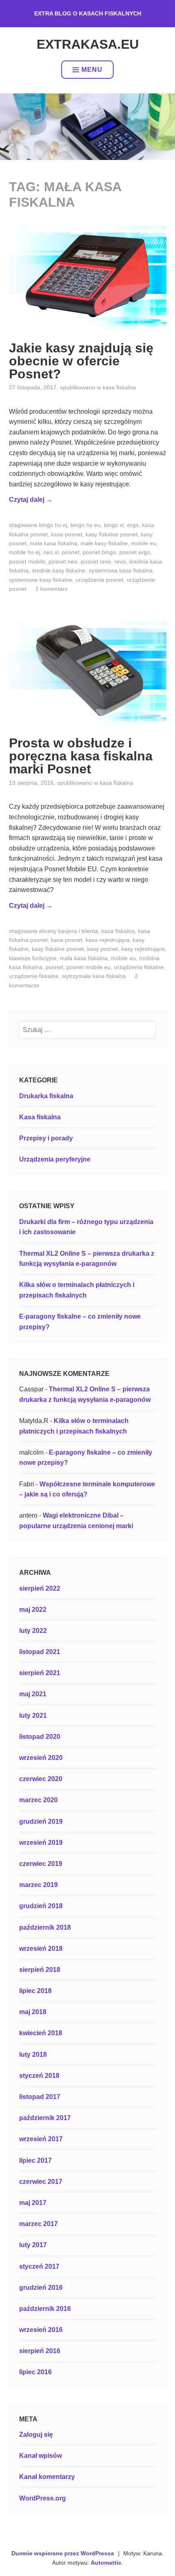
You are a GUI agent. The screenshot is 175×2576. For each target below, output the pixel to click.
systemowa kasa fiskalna (121, 570)
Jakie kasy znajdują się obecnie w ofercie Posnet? (81, 361)
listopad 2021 (40, 1652)
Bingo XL (114, 525)
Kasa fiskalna (119, 387)
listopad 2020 (40, 1737)
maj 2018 (33, 2012)
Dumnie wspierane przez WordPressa (63, 2553)
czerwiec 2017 (41, 2182)
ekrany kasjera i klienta (69, 931)
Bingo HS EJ (53, 525)
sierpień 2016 (40, 2351)
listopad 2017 (40, 2097)
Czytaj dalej (31, 500)
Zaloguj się (36, 2435)
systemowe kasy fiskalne (41, 580)
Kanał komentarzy (47, 2477)
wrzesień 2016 (41, 2330)
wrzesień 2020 (41, 1758)
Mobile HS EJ (24, 552)
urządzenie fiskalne (34, 976)
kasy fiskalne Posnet (112, 534)
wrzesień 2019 (41, 1843)
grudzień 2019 (41, 1821)
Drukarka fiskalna (46, 1096)
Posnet (71, 552)
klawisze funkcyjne (33, 958)
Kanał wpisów (40, 2456)
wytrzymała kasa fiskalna (94, 976)
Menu (92, 70)
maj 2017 (33, 2203)
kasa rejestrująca (107, 940)
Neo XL (51, 552)
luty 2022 (33, 1631)
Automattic (106, 2563)
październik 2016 (45, 2309)
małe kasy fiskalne (104, 543)
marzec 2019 (38, 1885)
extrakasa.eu (88, 44)
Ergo (133, 525)
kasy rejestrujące (143, 949)
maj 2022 (33, 1610)
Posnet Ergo (135, 552)
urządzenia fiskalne (139, 967)
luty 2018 (33, 2055)
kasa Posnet (67, 534)
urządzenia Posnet (100, 580)
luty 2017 (33, 2245)
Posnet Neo (63, 561)
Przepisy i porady (46, 1138)
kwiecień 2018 (41, 2033)
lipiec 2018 (35, 1991)
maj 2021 (33, 1694)
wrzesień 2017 (41, 2139)
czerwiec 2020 (41, 1779)
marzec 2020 (38, 1800)
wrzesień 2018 (41, 1949)
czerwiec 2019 (41, 1864)
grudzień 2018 (41, 1906)
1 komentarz (51, 589)
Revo (120, 561)
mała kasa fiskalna (54, 543)
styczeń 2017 (39, 2266)
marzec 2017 (38, 2224)
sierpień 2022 (40, 1588)
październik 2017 (45, 2118)
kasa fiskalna (118, 931)
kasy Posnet (103, 949)
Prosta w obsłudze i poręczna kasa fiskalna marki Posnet (81, 756)
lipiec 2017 (35, 2160)
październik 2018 (45, 1927)
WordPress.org (43, 2498)
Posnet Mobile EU (89, 967)
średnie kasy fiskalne (59, 570)
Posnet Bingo (99, 552)
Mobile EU (144, 543)
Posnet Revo (96, 561)
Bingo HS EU (85, 525)
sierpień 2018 (40, 1970)
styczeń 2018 (39, 2076)
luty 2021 (33, 1716)
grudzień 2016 (41, 2288)
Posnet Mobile (27, 561)
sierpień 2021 (40, 1673)
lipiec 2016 (35, 2372)
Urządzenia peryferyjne (55, 1159)
